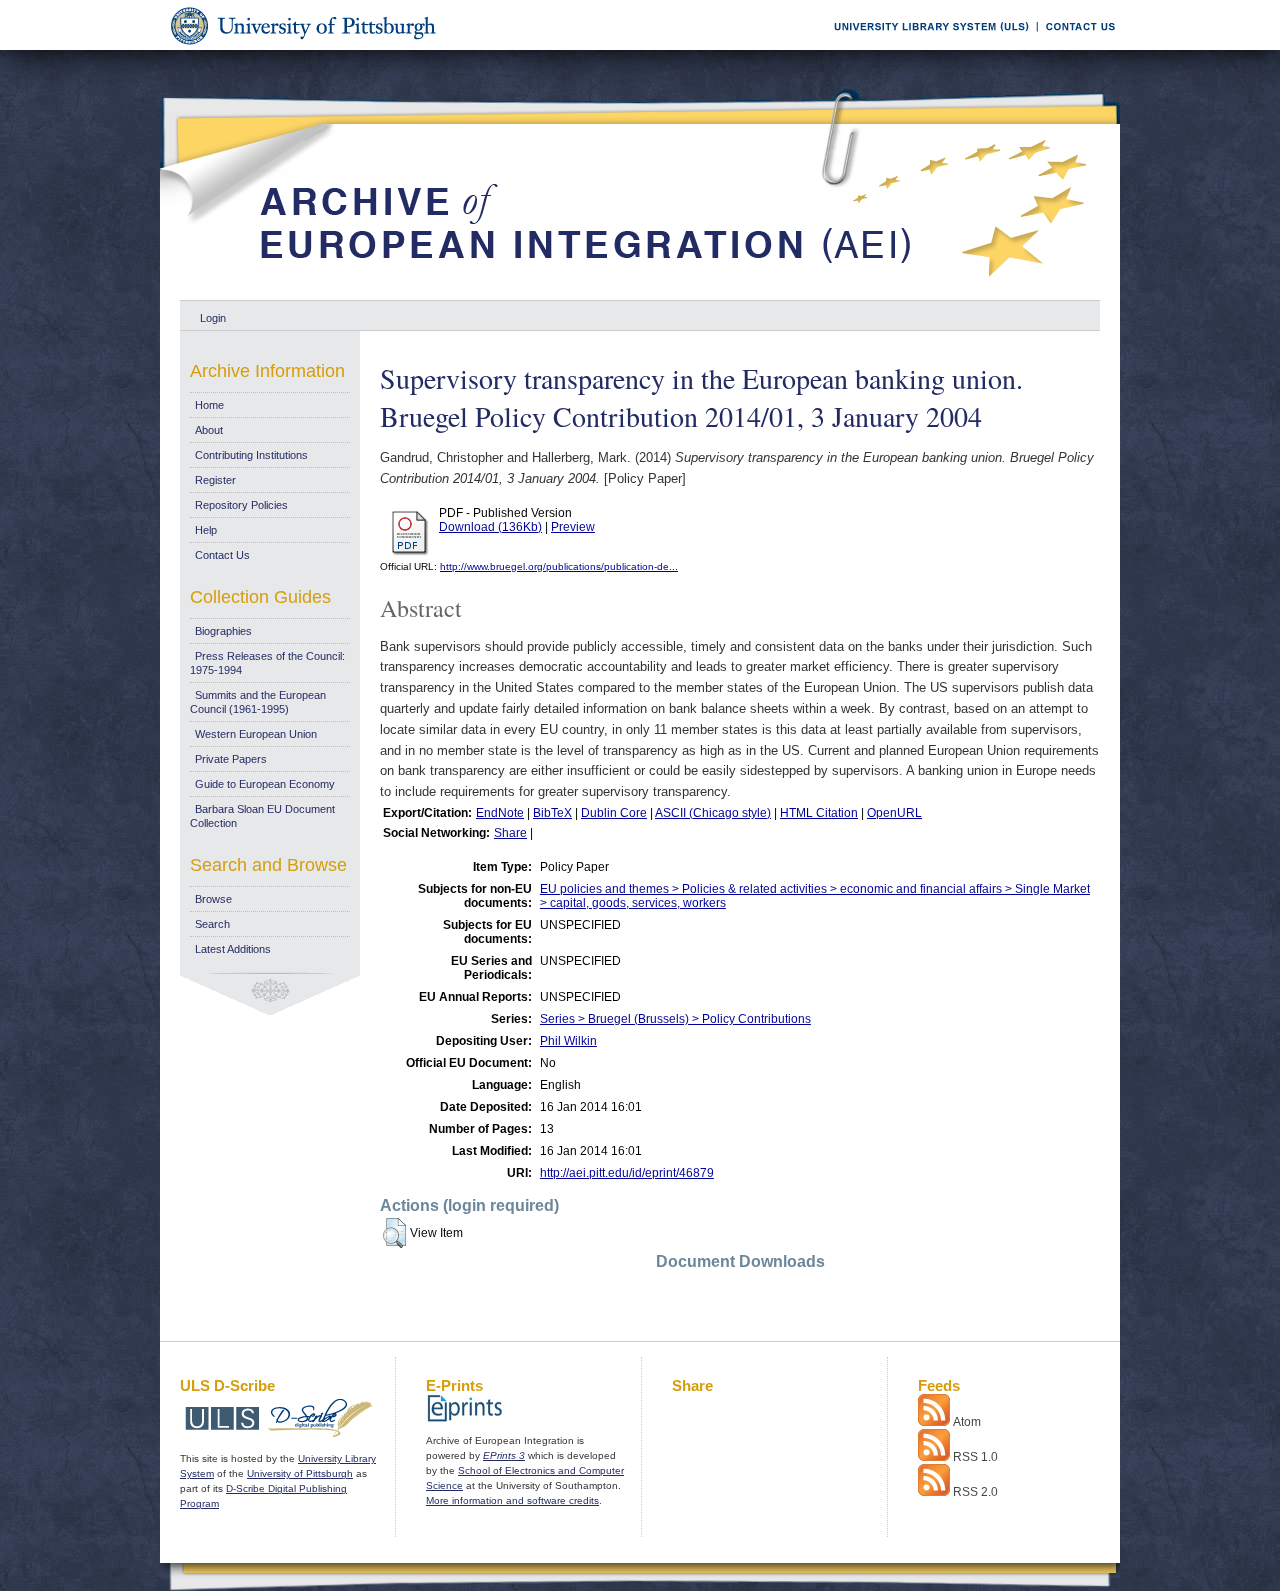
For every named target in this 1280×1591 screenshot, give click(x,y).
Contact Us (222, 555)
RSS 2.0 (975, 1492)
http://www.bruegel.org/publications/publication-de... (559, 566)
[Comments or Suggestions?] (1076, 46)
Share (510, 833)
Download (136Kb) (490, 527)
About (209, 430)
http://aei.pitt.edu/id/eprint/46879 (627, 1173)
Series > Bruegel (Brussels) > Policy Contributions (675, 1019)
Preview (573, 527)
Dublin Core (614, 813)
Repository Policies (241, 505)
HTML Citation (819, 813)
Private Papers (231, 759)
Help (206, 530)
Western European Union (256, 734)
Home (209, 405)
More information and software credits (512, 1500)
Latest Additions (233, 949)
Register (215, 480)
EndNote (500, 813)
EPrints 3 (504, 1455)
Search (212, 924)
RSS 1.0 (975, 1457)
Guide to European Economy (265, 784)
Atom (967, 1422)
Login (213, 318)
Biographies (223, 631)
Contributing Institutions (251, 455)
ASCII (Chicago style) (713, 813)
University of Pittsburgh (300, 1473)
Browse (213, 899)
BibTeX (552, 813)
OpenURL (894, 813)
